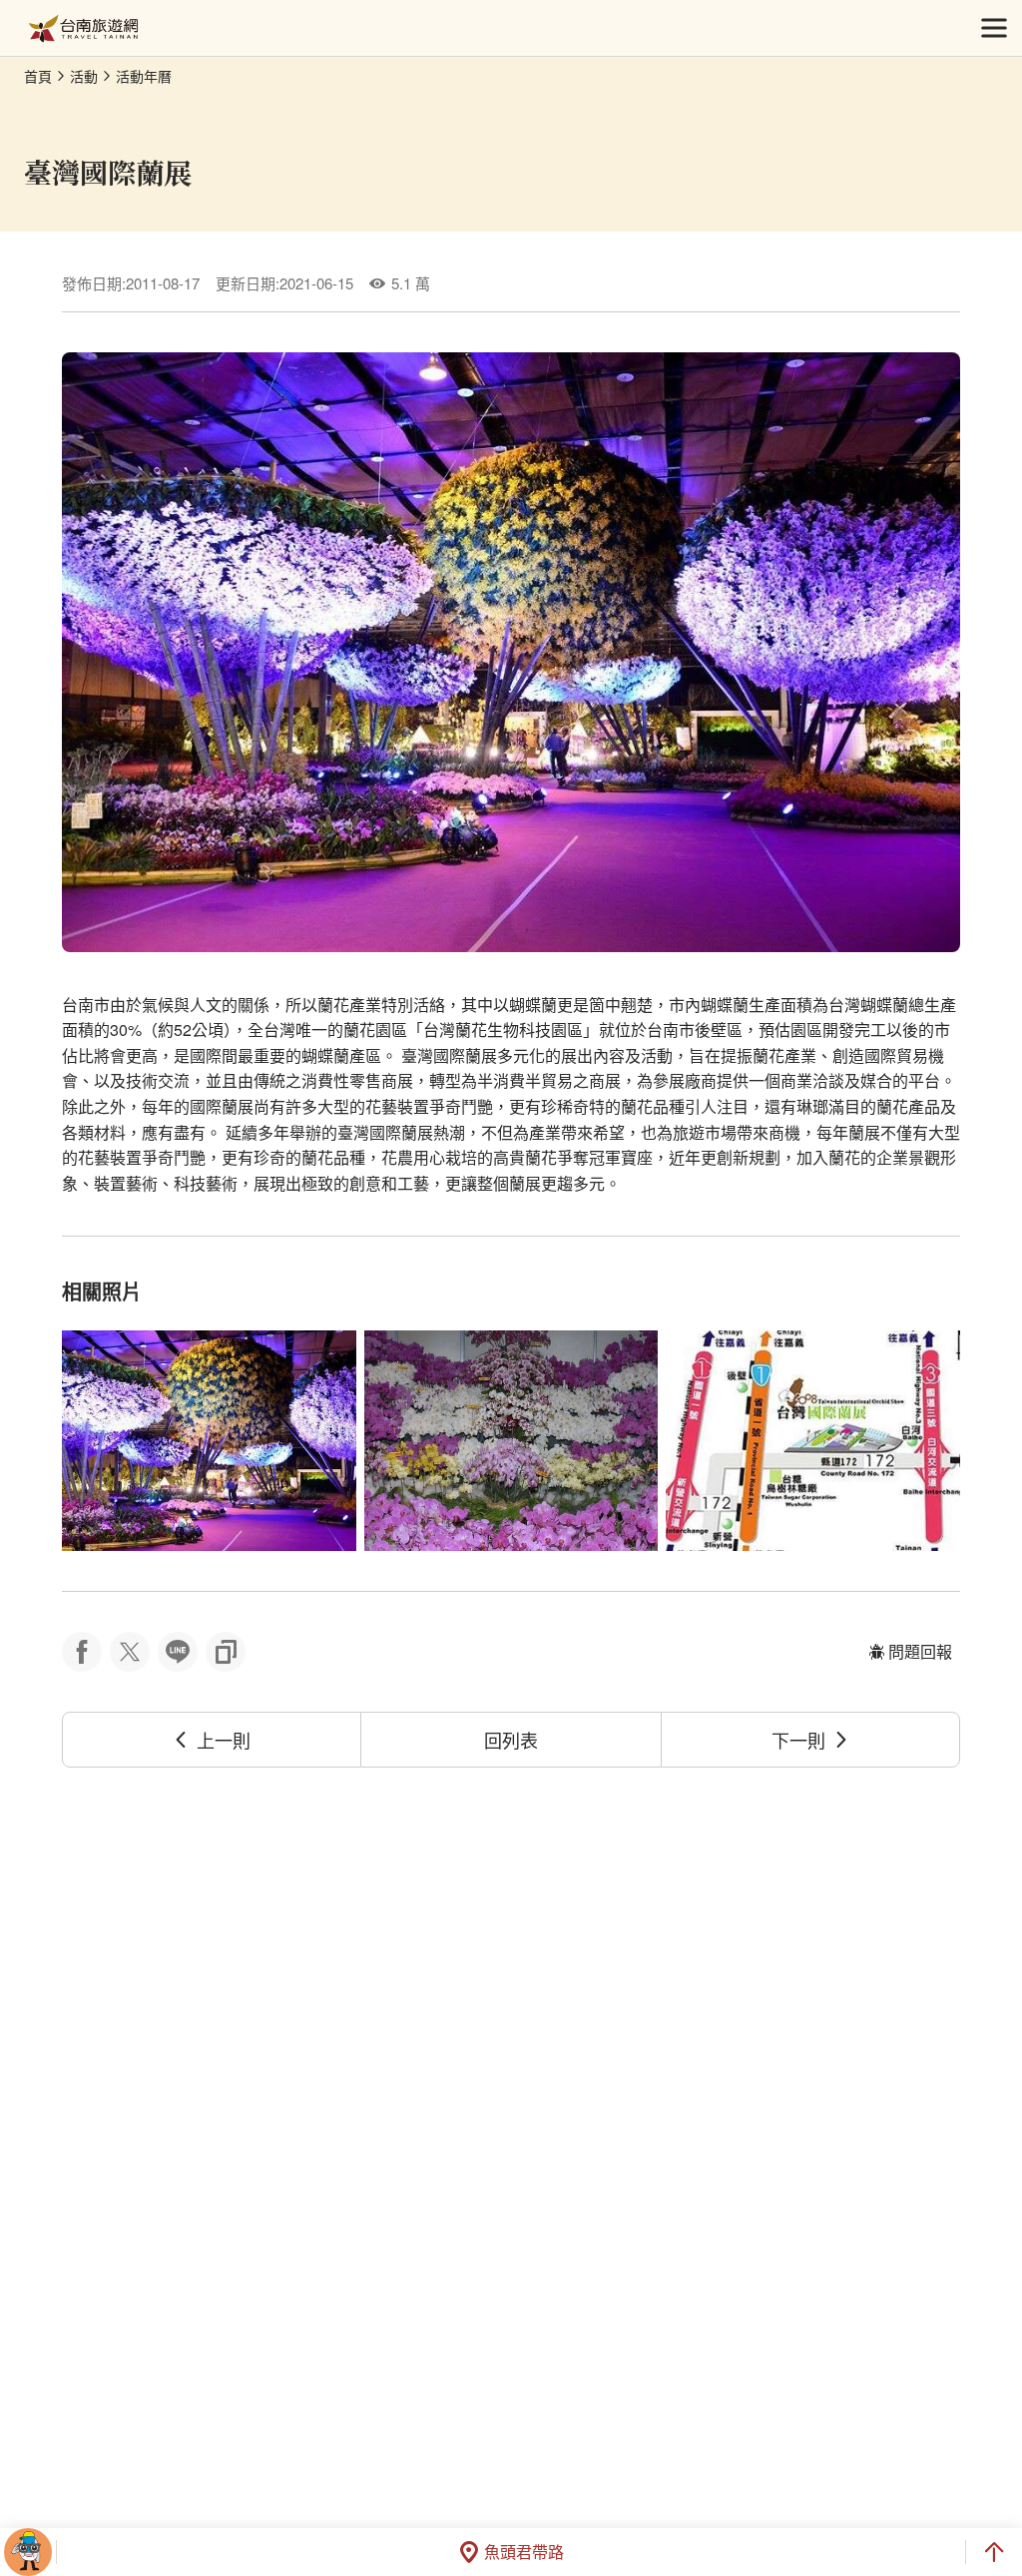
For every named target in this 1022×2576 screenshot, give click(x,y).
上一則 (224, 1740)
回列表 (511, 1740)
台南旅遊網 (83, 28)
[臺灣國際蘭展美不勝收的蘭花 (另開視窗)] (209, 1441)
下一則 (798, 1740)
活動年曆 (144, 76)
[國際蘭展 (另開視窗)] (511, 1441)
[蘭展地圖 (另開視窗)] (813, 1441)
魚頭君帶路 (524, 2552)
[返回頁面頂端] (994, 2552)
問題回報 (920, 1651)
